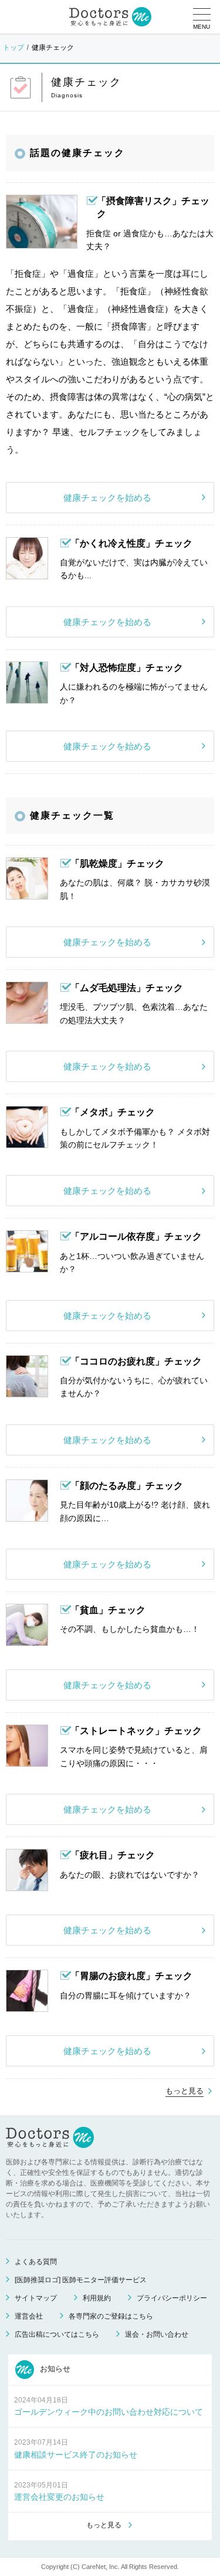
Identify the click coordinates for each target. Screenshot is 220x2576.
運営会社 (29, 2316)
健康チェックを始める (107, 498)
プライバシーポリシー (172, 2298)
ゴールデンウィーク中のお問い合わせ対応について (109, 2412)
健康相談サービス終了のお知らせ (76, 2455)
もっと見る (185, 2091)
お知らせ (54, 2369)
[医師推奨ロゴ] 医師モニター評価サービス (81, 2280)
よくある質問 (36, 2262)
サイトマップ (36, 2298)
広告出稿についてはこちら (57, 2334)
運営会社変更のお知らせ (59, 2497)
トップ (13, 47)
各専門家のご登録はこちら (111, 2316)
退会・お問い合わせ (157, 2334)
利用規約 (97, 2298)
